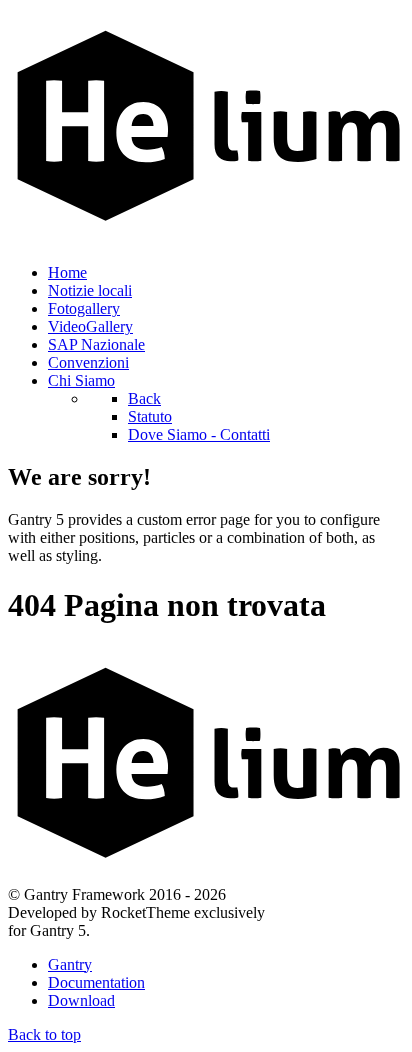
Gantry (70, 964)
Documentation (96, 982)
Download (81, 1000)
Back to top (44, 1034)
